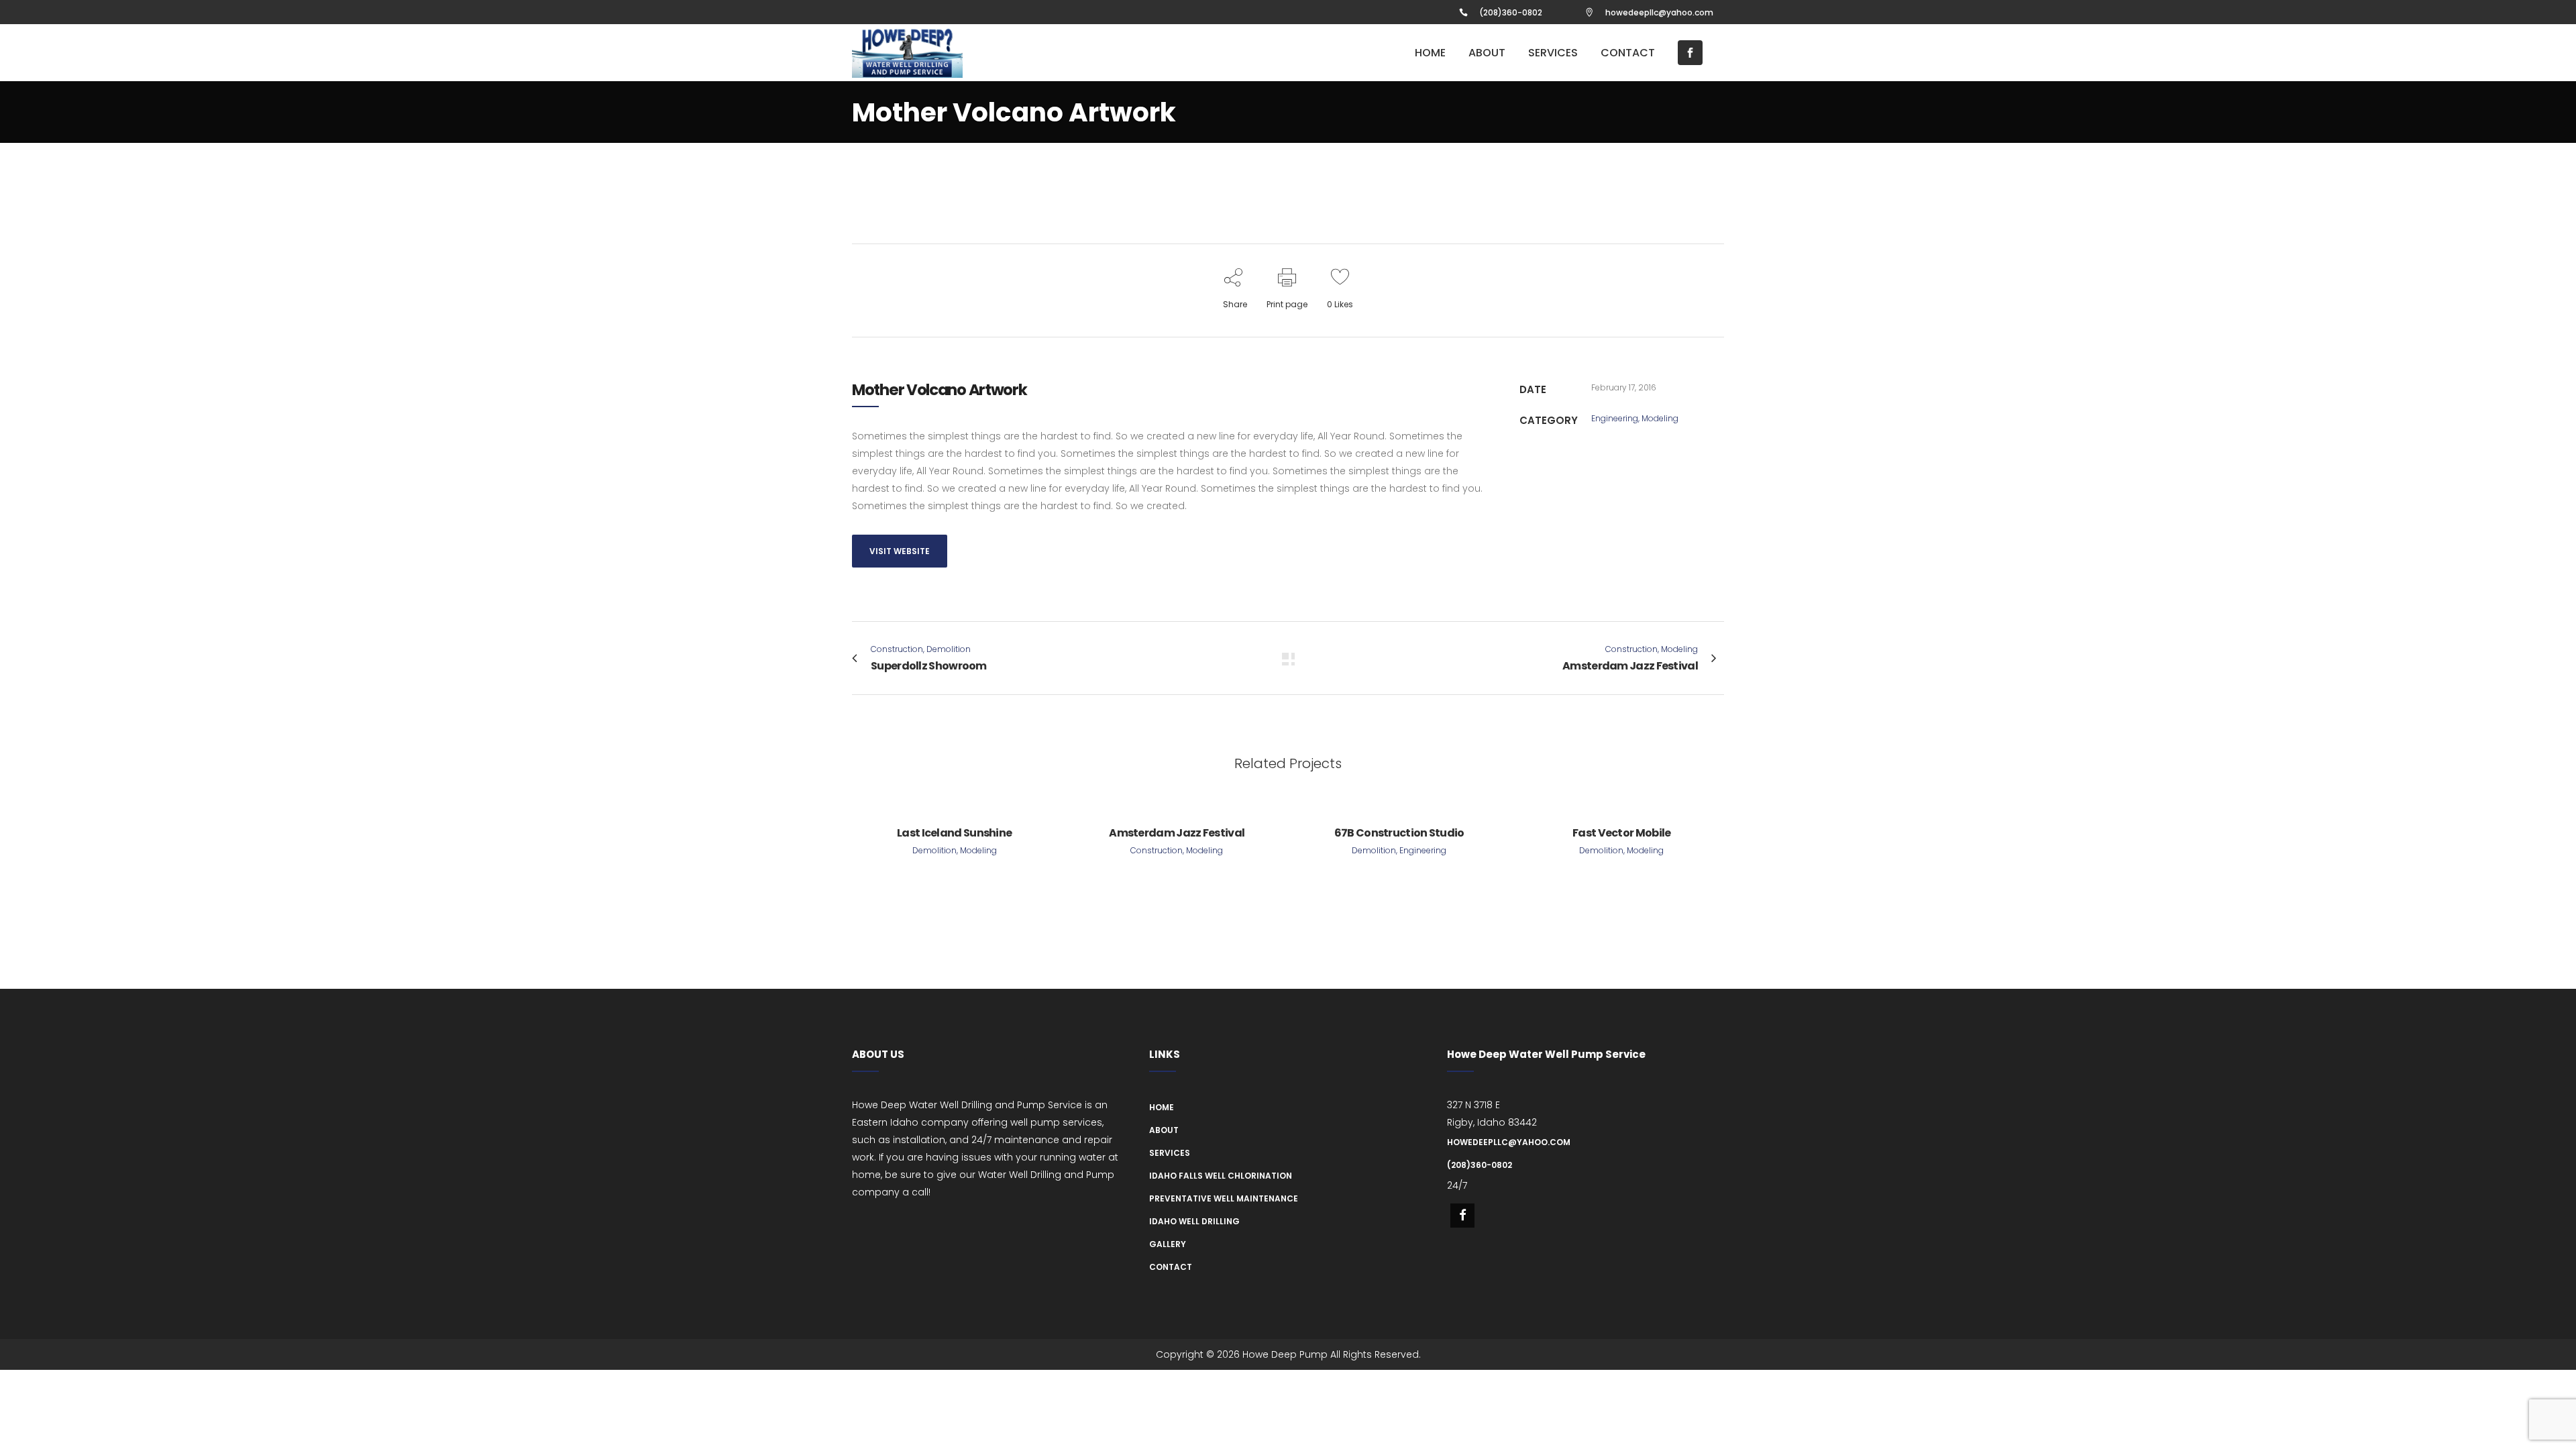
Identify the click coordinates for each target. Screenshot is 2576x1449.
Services (1170, 1153)
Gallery (1168, 1244)
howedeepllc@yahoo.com (1659, 12)
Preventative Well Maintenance (1224, 1198)
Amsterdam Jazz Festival (1177, 833)
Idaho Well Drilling (1194, 1221)
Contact (1171, 1267)
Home (1162, 1107)
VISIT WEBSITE (900, 551)
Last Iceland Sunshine (954, 833)
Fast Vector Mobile (1621, 833)
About (1164, 1130)
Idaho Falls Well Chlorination (1221, 1176)
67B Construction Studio (1399, 833)
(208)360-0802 (1511, 12)
